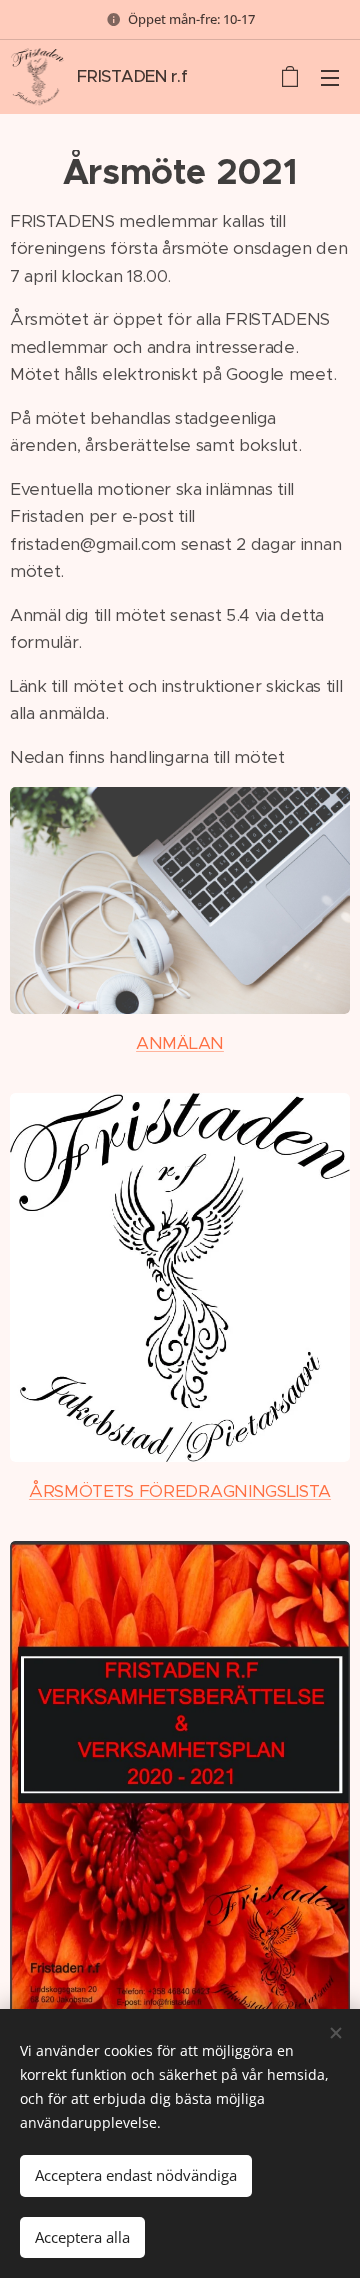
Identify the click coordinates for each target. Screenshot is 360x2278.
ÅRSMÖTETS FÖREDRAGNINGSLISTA (180, 1491)
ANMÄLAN (180, 1043)
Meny (330, 77)
